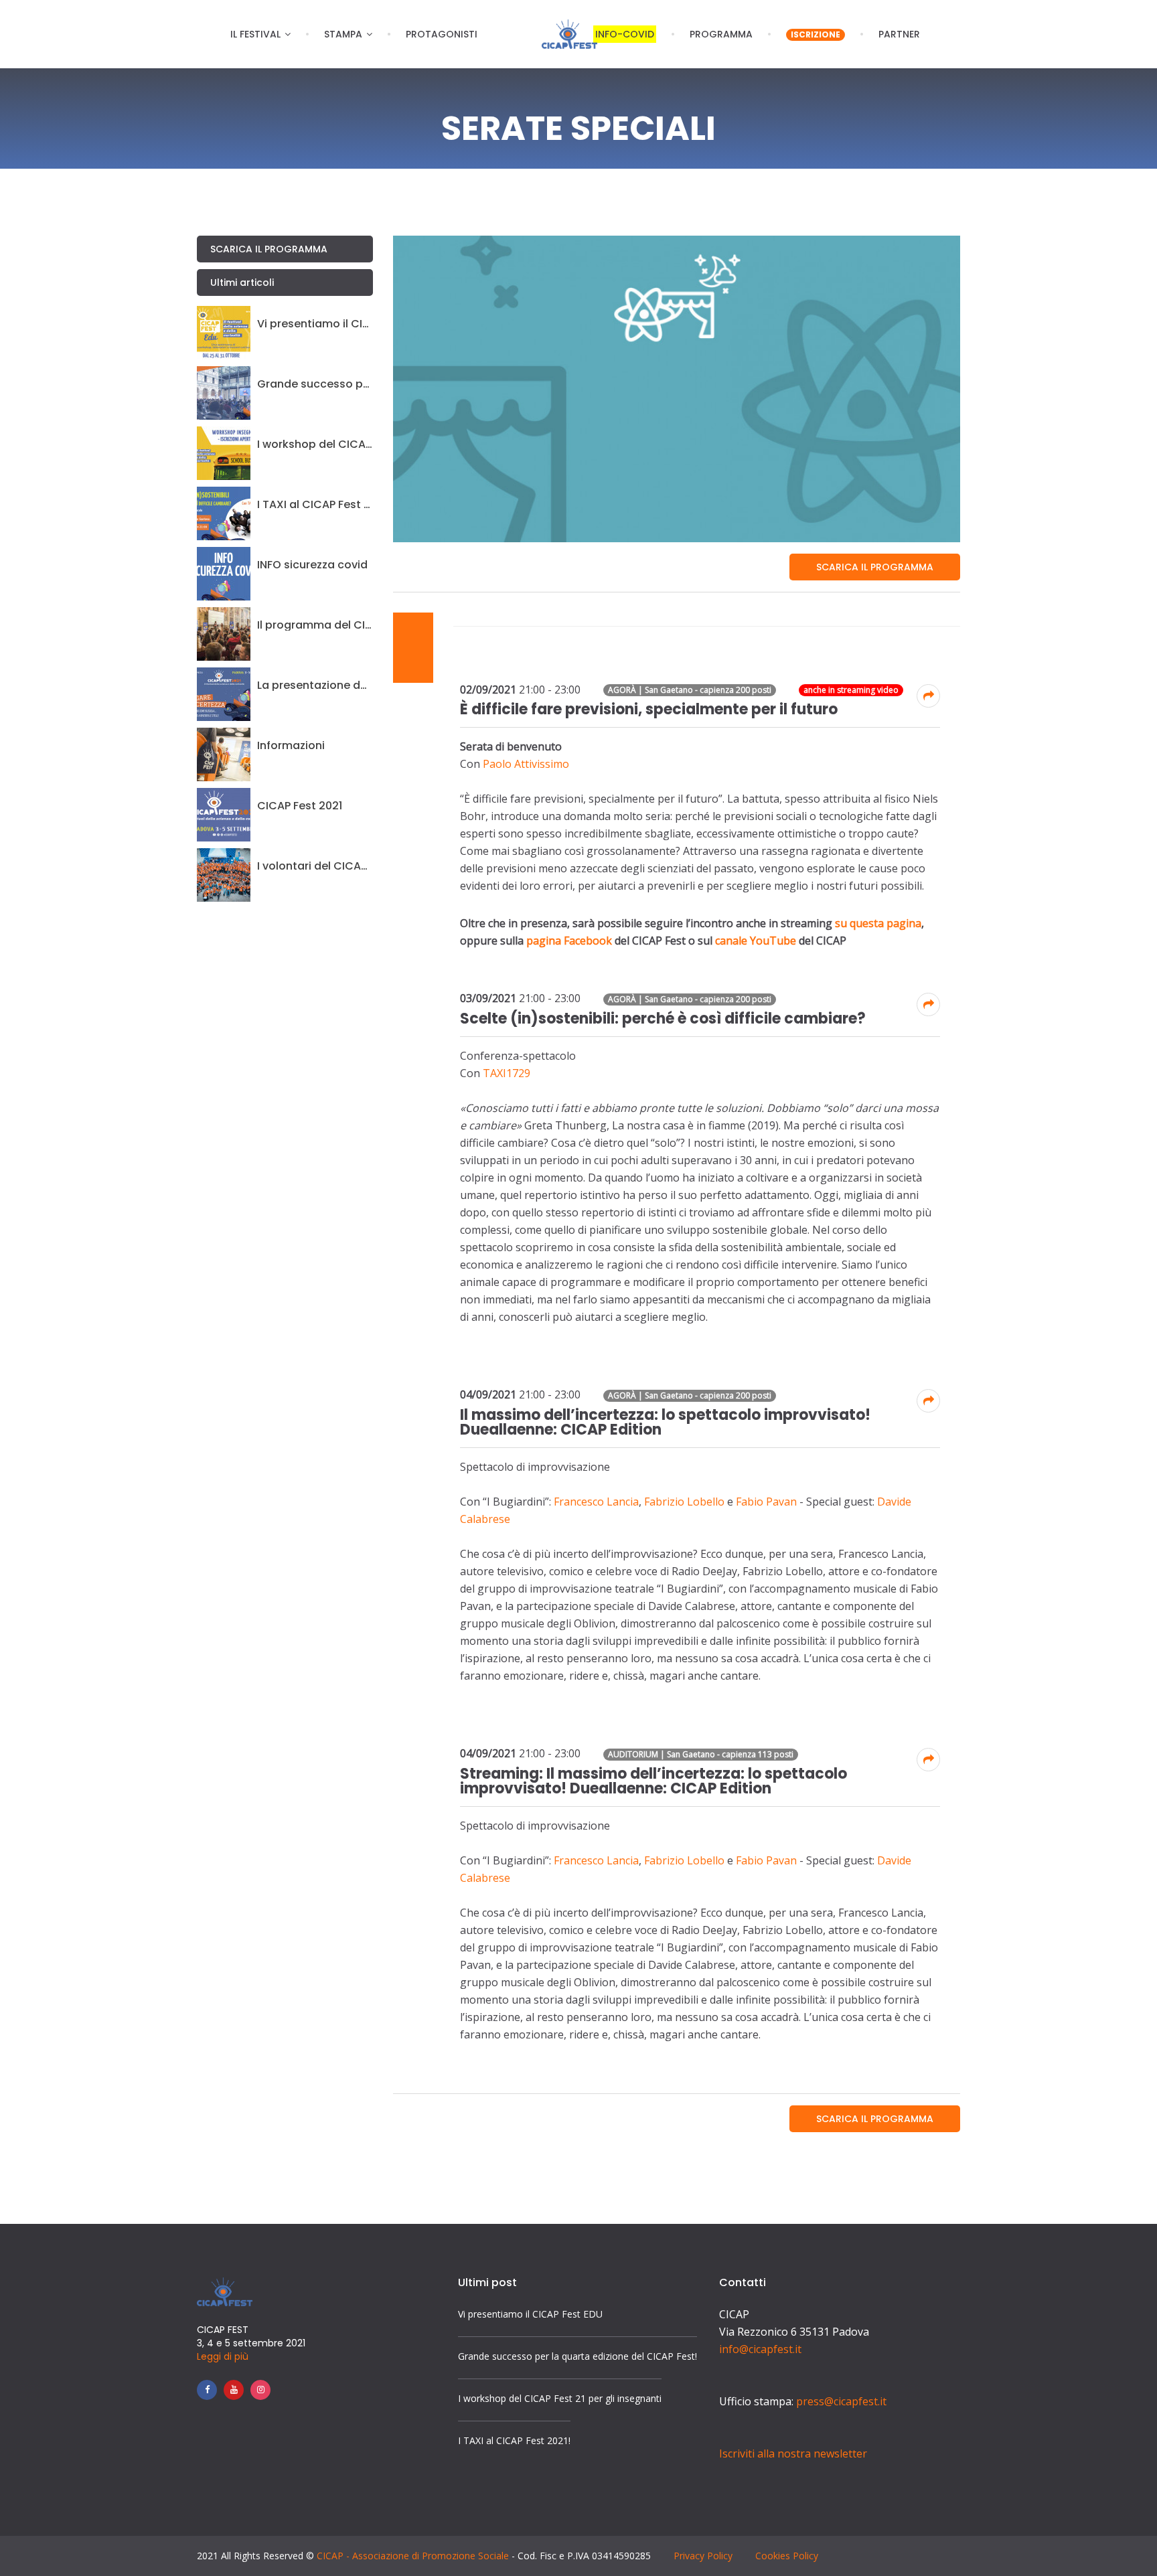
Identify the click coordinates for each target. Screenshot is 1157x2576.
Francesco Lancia (596, 1502)
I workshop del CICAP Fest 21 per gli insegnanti (315, 445)
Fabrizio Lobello (684, 1502)
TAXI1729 (507, 1073)
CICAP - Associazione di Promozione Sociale (413, 2556)
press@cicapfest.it (841, 2401)
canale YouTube (756, 941)
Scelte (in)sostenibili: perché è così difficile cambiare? (663, 1019)
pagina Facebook (569, 941)
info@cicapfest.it (760, 2349)
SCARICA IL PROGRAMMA (875, 567)
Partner (899, 34)
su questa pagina (878, 923)
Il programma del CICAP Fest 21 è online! (315, 625)
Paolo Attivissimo (526, 764)
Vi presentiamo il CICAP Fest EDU (315, 324)
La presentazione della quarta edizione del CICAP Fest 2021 (315, 686)
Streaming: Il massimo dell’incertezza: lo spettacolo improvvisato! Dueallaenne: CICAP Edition (653, 1781)
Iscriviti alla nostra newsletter (793, 2453)
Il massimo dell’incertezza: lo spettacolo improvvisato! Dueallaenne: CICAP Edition (665, 1422)
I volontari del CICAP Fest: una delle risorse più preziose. (315, 866)
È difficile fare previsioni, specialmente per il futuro (649, 709)
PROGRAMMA (721, 34)
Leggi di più (223, 2356)
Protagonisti (442, 34)
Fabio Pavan (766, 1502)
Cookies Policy (787, 2556)
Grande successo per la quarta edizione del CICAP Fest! (315, 384)
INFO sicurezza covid (312, 565)
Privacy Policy (703, 2556)
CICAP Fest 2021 (300, 806)
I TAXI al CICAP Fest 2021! (315, 505)
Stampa (343, 34)
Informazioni (291, 746)
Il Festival (255, 34)
